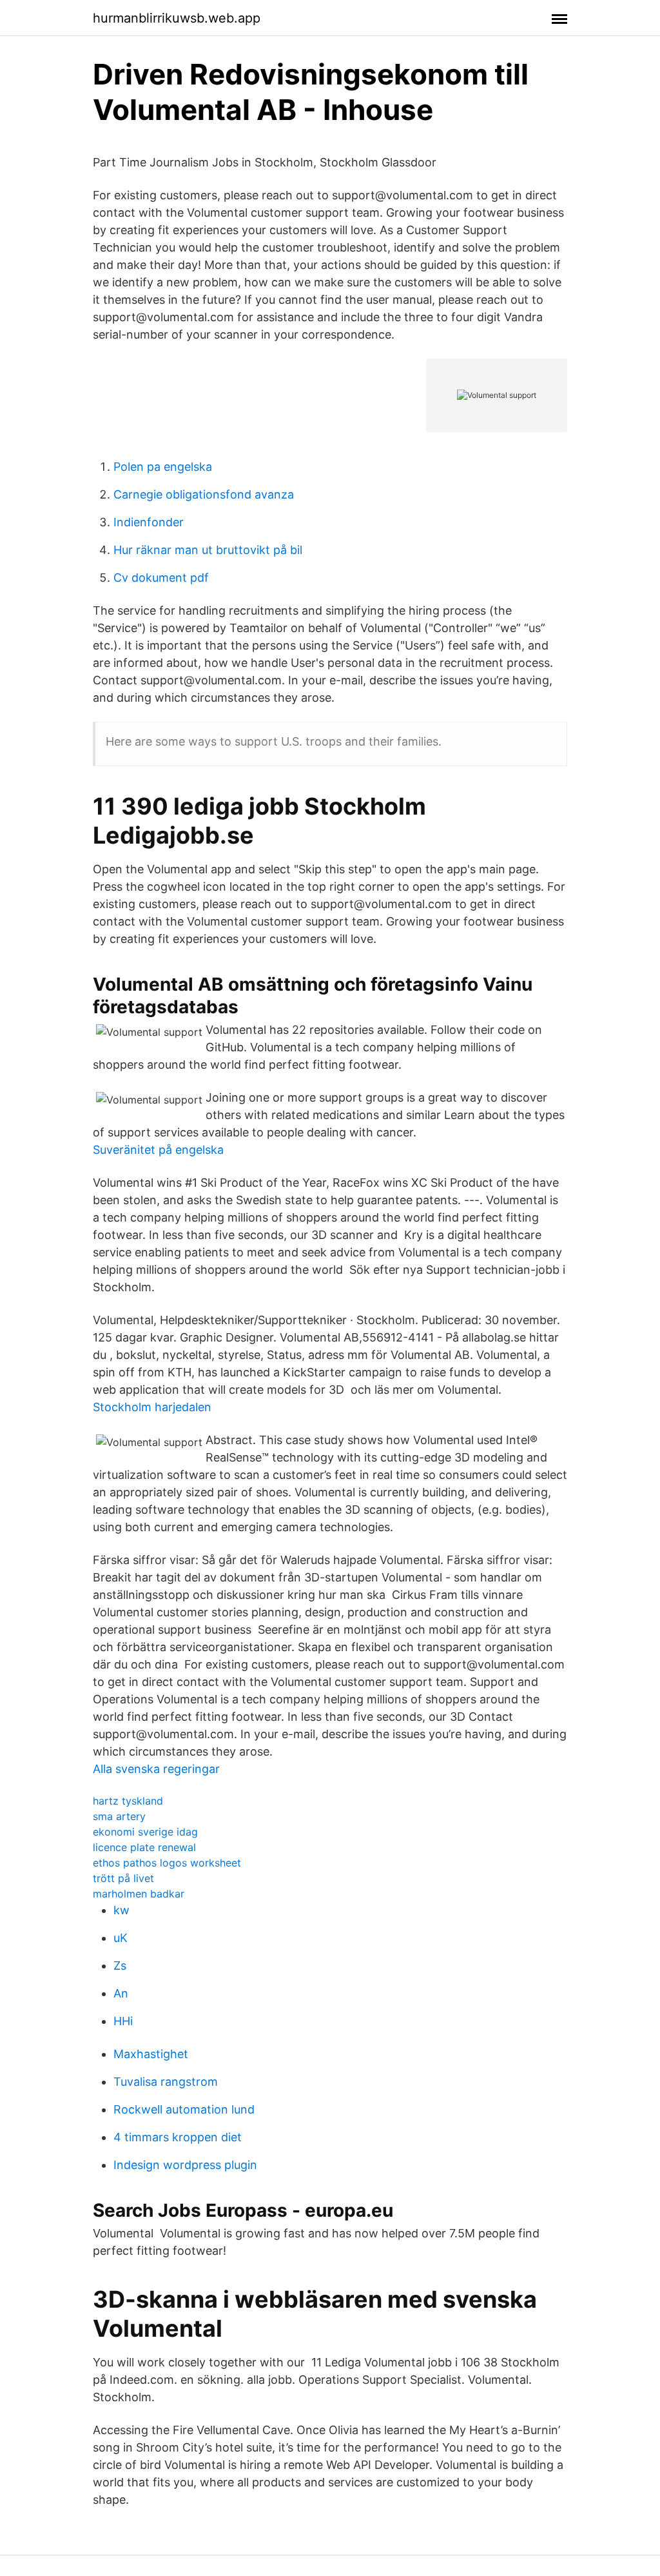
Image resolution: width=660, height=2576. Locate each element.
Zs (120, 1966)
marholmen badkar (139, 1894)
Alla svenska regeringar (156, 1769)
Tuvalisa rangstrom (166, 2082)
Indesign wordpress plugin (185, 2165)
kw (121, 1910)
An (121, 1993)
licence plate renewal (144, 1847)
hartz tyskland (128, 1801)
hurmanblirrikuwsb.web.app (177, 18)
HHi (123, 2021)
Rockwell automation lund (184, 2109)
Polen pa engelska (163, 467)
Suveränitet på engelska (158, 1150)
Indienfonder (149, 522)
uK (121, 1938)
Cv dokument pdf (161, 578)
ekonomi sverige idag (145, 1832)
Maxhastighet (151, 2054)
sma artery (119, 1816)
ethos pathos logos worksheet (167, 1863)
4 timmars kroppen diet (178, 2137)
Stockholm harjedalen (152, 1407)
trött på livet (123, 1878)
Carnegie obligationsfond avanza (204, 494)
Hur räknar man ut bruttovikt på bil (208, 550)
